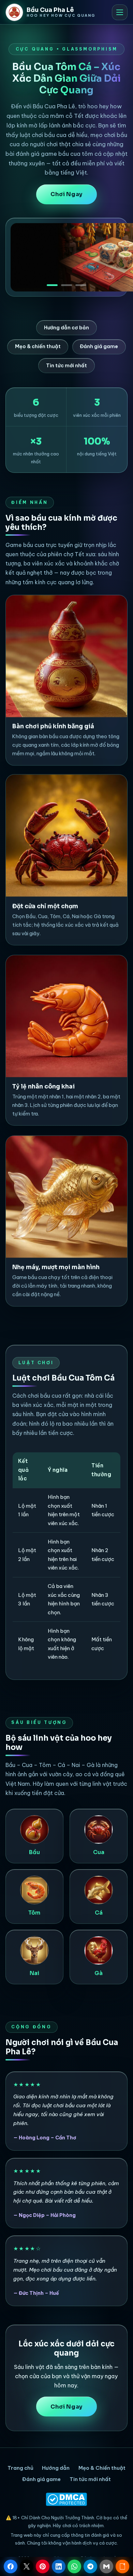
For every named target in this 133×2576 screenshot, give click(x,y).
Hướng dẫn (56, 2468)
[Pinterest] (43, 2566)
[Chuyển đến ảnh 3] (81, 283)
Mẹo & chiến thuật (38, 346)
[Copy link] (122, 2566)
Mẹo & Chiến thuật (102, 2468)
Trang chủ (20, 2468)
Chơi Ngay (66, 194)
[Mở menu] (120, 12)
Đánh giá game (99, 346)
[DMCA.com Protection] (67, 2499)
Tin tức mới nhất (66, 366)
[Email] (106, 2566)
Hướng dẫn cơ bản (66, 328)
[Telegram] (90, 2566)
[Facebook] (11, 2566)
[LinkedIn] (59, 2566)
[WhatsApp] (74, 2566)
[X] (27, 2566)
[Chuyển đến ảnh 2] (66, 283)
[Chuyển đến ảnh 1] (52, 283)
